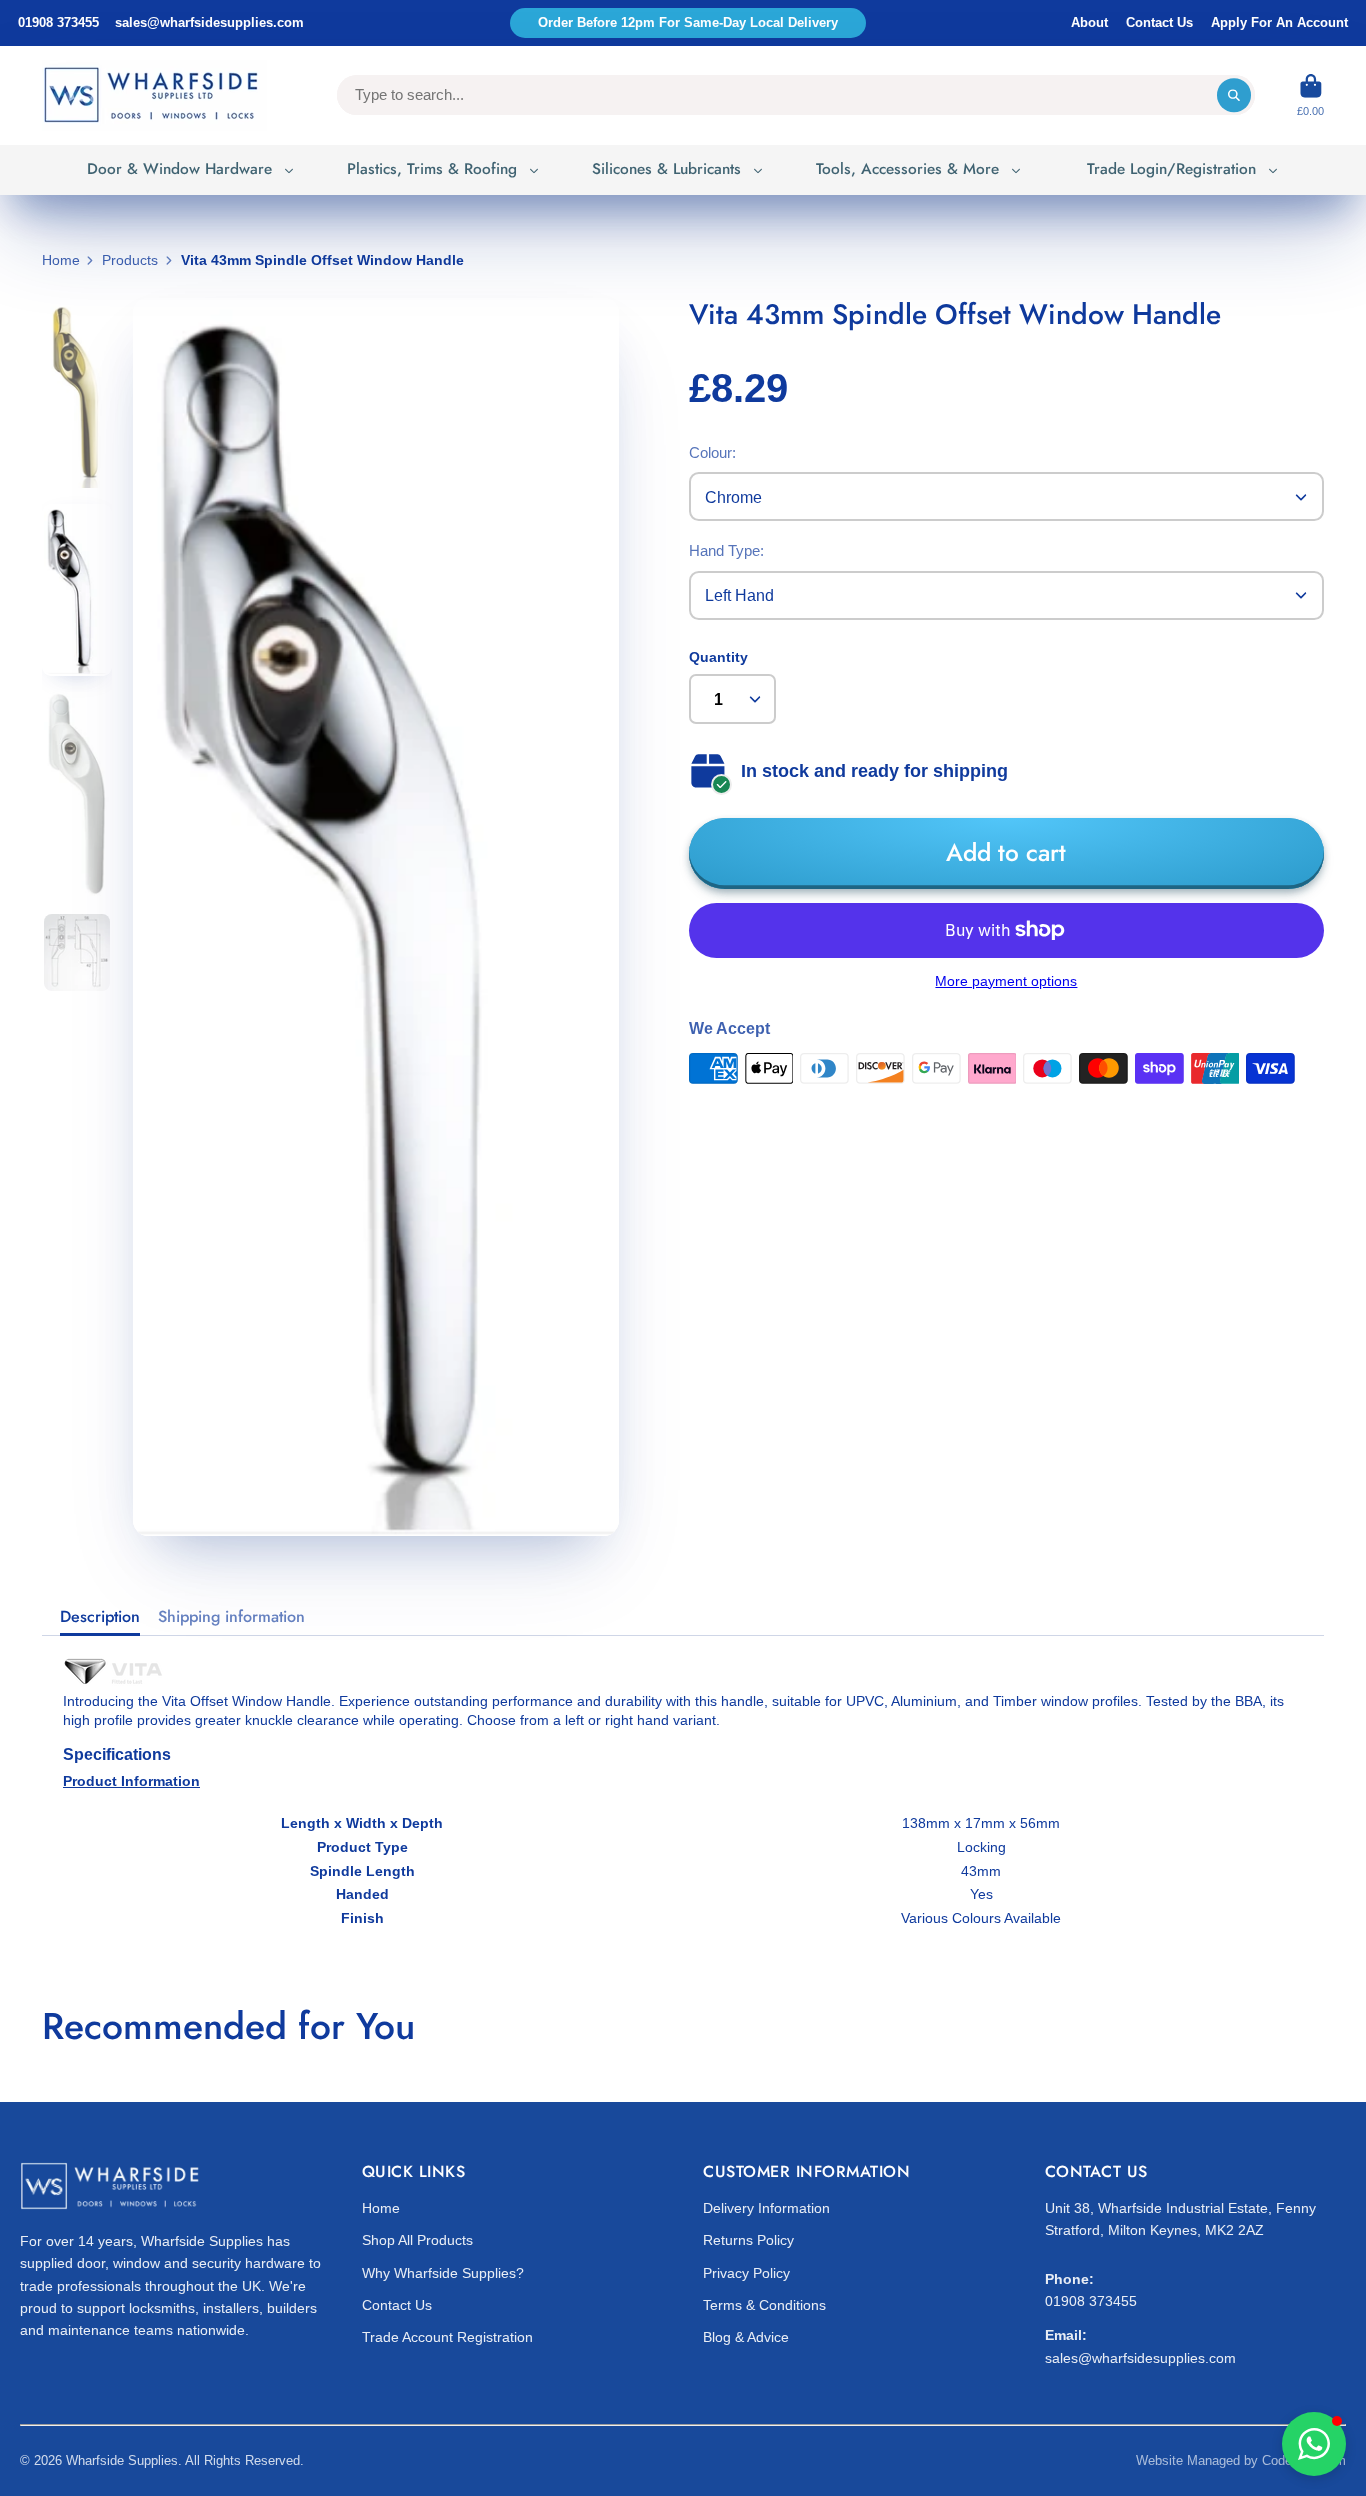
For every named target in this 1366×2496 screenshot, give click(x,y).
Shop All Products (417, 2240)
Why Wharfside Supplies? (443, 2273)
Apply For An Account (1279, 22)
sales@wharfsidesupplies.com (209, 22)
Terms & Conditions (764, 2305)
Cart (1310, 95)
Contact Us (1159, 22)
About (1089, 22)
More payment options (1006, 981)
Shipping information (231, 1617)
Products (130, 260)
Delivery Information (766, 2208)
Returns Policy (748, 2240)
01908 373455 (58, 22)
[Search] (1234, 95)
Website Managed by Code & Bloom (1241, 2460)
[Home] (154, 95)
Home (61, 260)
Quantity (718, 657)
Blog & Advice (746, 2337)
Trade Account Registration (447, 2337)
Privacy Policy (746, 2273)
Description (100, 1617)
